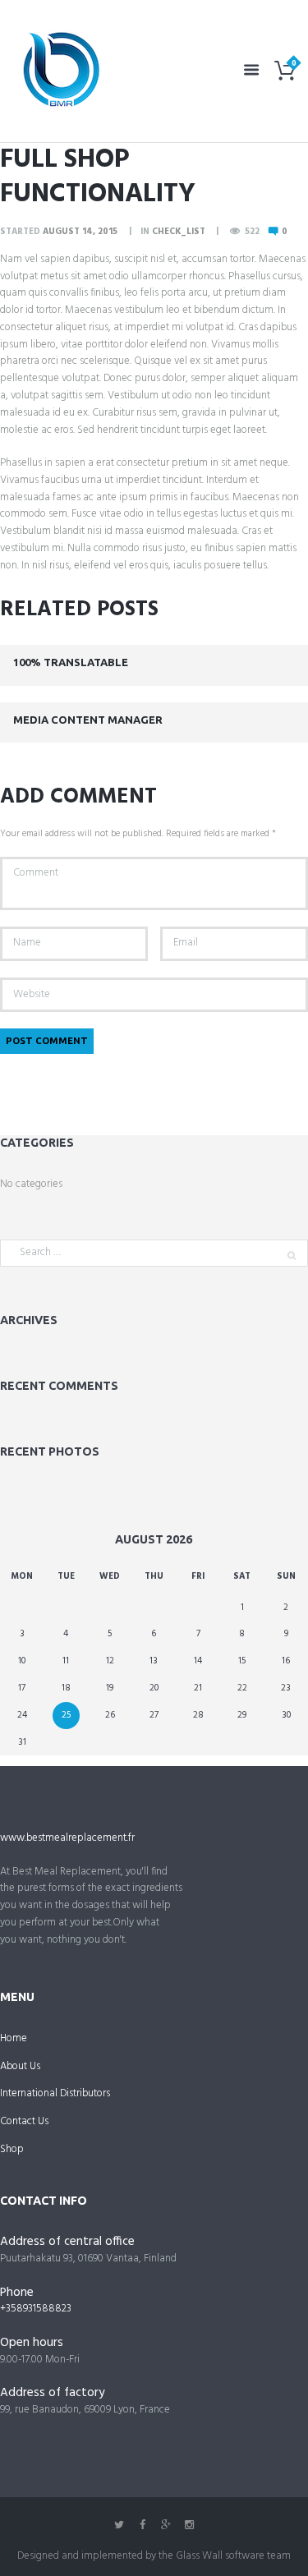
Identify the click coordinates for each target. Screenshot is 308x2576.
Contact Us (24, 2121)
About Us (20, 2066)
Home (14, 2038)
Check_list (179, 232)
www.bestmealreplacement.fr (67, 1838)
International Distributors (55, 2093)
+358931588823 (36, 2309)
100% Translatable (71, 662)
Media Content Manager (88, 720)
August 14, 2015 (80, 232)
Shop (12, 2149)
